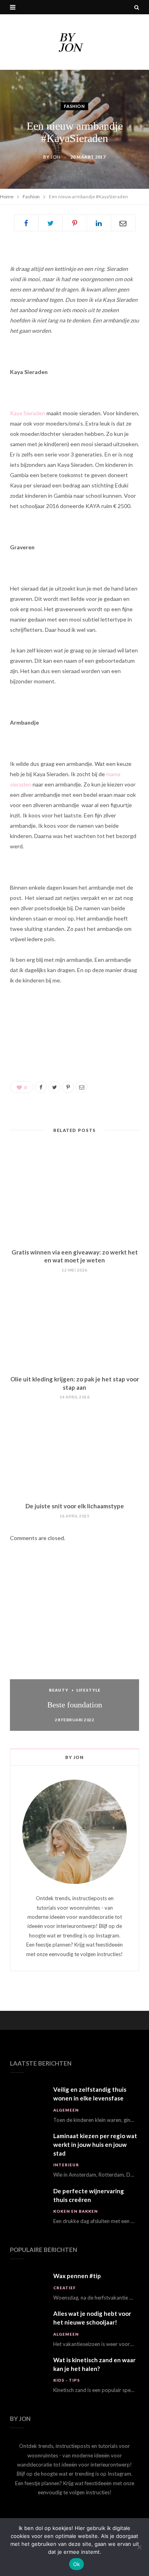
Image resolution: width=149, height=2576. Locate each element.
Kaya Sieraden (28, 413)
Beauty (59, 1690)
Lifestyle (88, 1690)
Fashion (74, 106)
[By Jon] (75, 42)
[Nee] (139, 2547)
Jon (55, 157)
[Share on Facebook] (26, 223)
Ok (77, 2564)
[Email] (123, 223)
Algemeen (66, 2110)
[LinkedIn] (99, 223)
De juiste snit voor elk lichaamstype (75, 1506)
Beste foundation (75, 1705)
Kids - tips (67, 2380)
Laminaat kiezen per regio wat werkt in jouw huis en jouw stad (95, 2144)
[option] (74, 1655)
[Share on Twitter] (50, 223)
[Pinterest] (75, 223)
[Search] (137, 7)
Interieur (66, 2165)
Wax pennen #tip (77, 2276)
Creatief (65, 2288)
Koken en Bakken (75, 2211)
